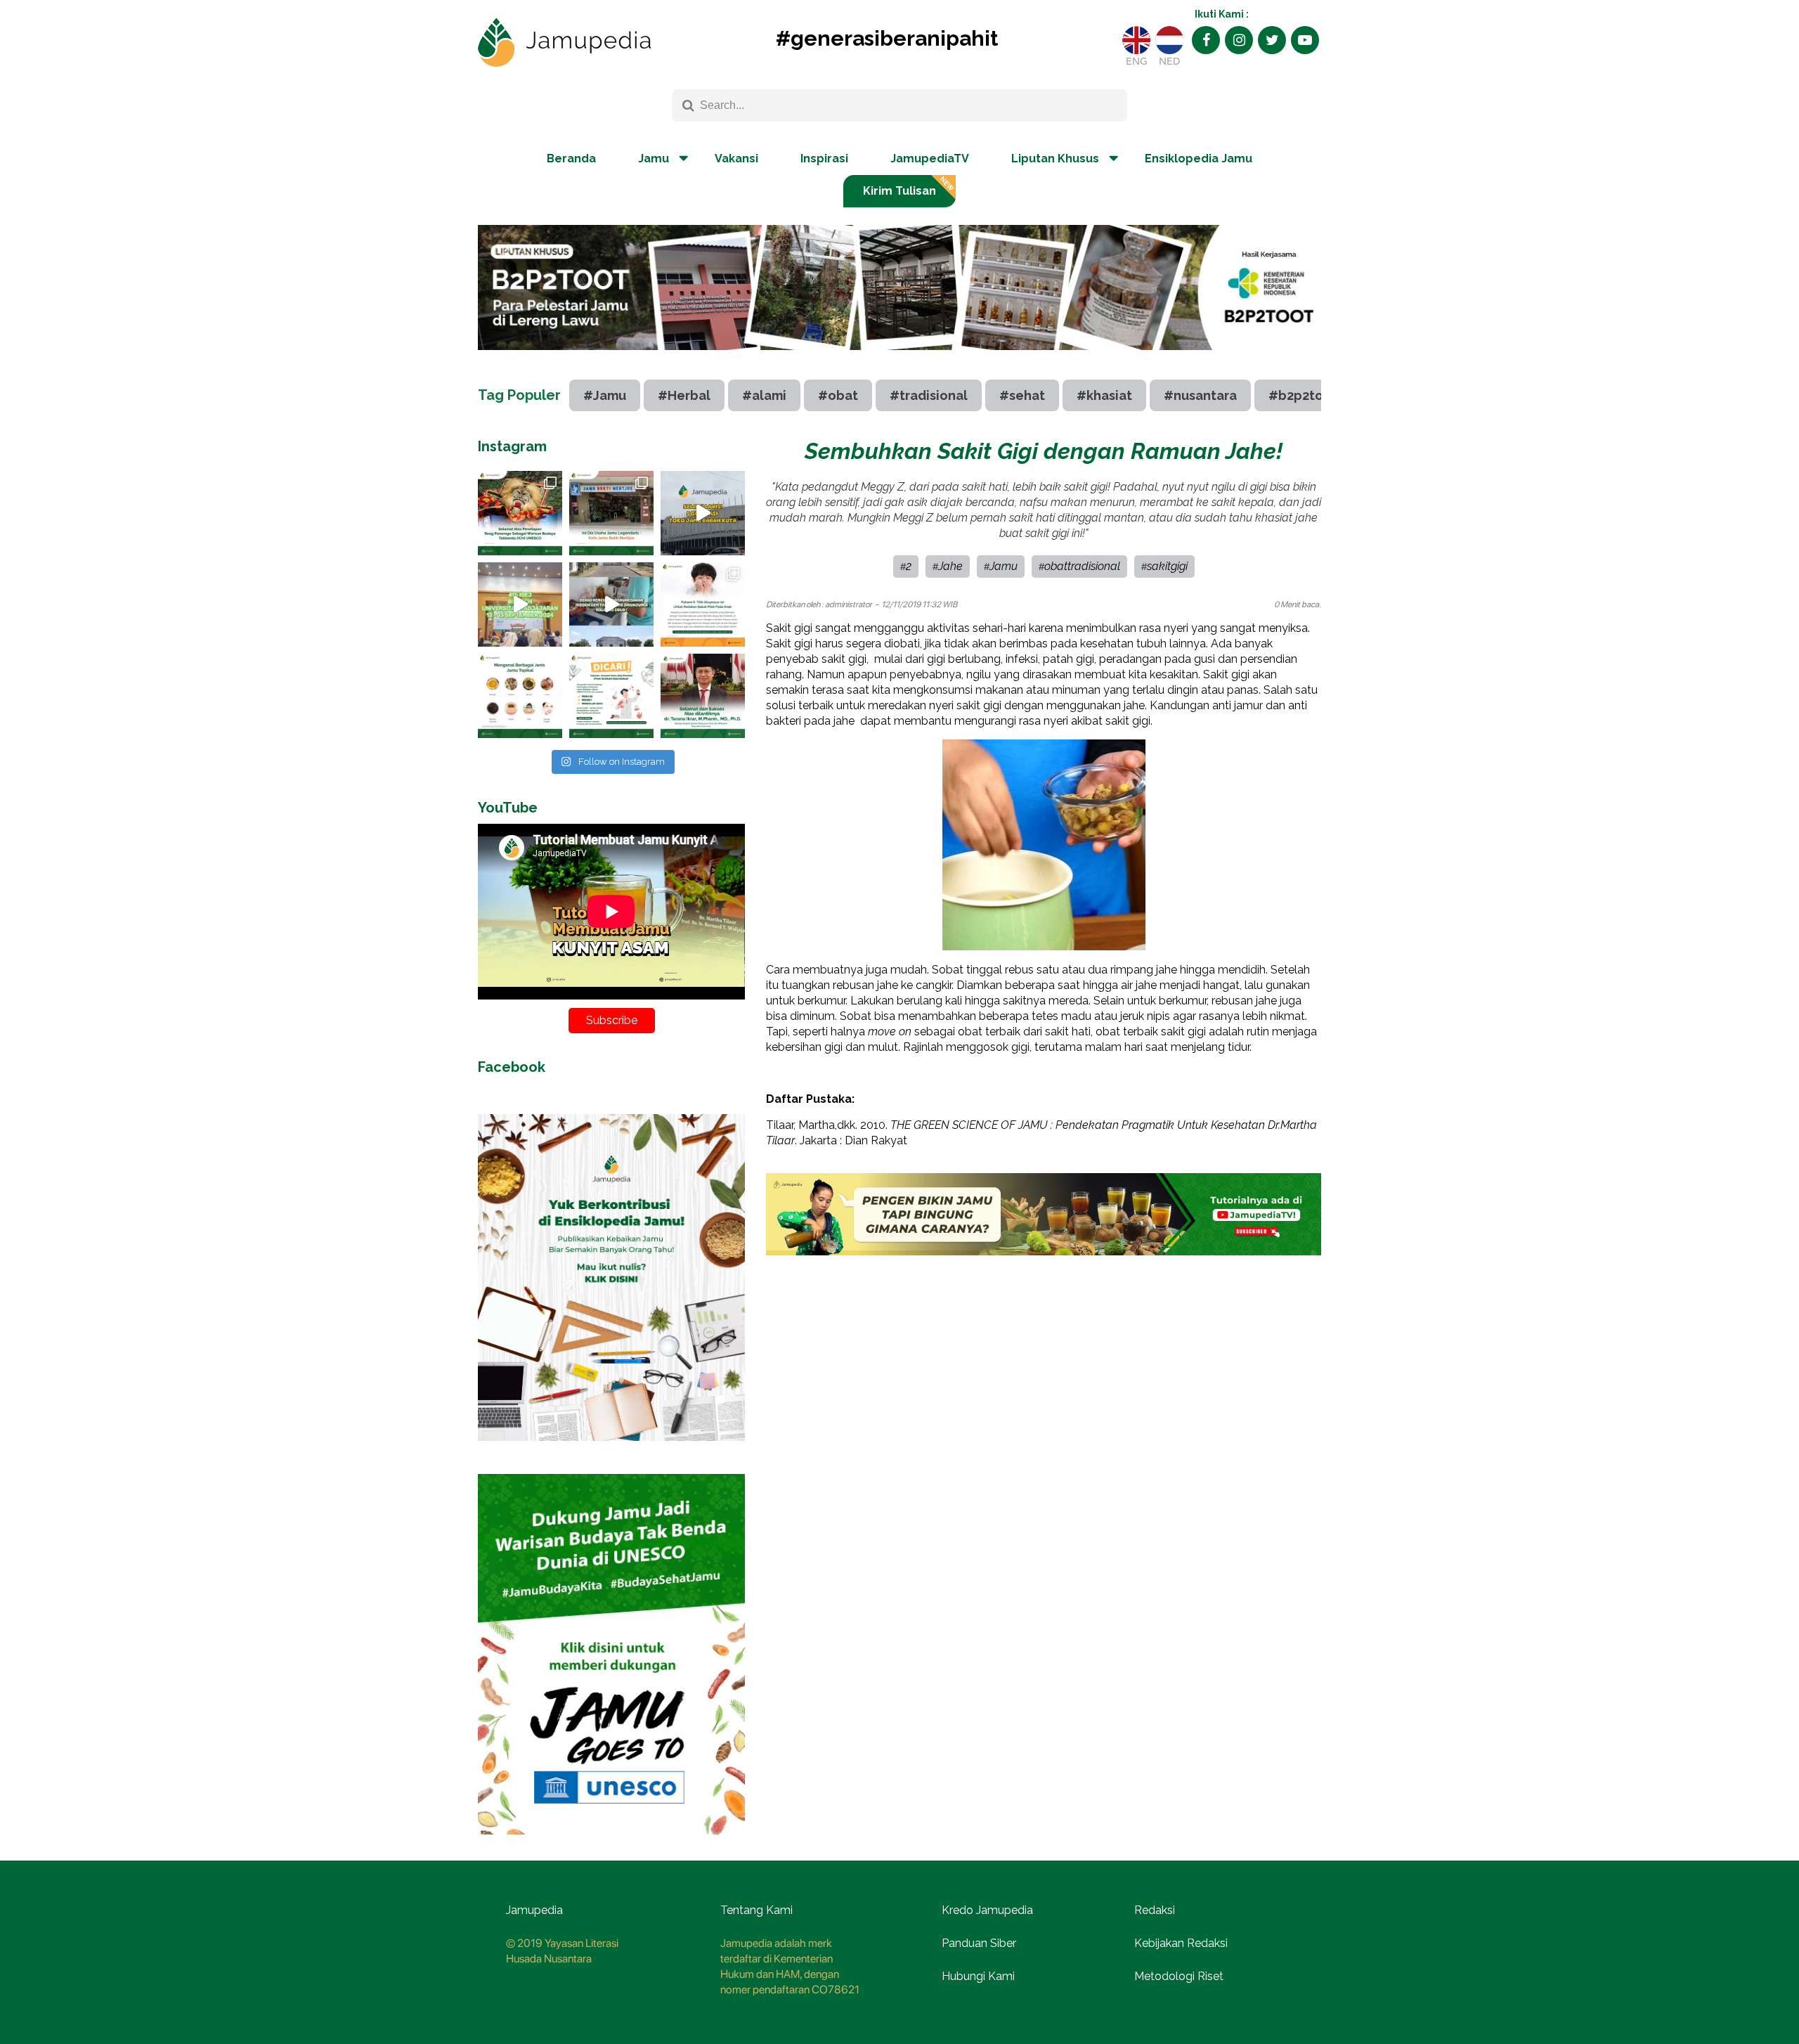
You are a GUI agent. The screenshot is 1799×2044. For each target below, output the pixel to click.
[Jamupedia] (564, 43)
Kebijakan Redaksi (1181, 1943)
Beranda (571, 159)
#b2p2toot (1303, 395)
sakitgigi (1167, 566)
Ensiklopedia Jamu (1199, 159)
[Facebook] (1206, 40)
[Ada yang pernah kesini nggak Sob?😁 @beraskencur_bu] (611, 604)
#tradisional (929, 395)
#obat (838, 395)
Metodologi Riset (1179, 1976)
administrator (849, 604)
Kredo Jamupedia (987, 1910)
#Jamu (605, 395)
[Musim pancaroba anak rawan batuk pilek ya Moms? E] (703, 604)
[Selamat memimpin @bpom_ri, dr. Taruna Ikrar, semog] (703, 696)
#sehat (1022, 395)
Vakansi (736, 159)
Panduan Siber (979, 1943)
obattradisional (1082, 566)
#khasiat (1104, 395)
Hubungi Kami (978, 1976)
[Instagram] (1239, 40)
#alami (764, 395)
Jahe (950, 566)
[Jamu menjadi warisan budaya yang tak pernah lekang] (520, 696)
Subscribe (612, 1020)
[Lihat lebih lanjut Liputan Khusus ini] (899, 361)
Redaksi (1155, 1910)
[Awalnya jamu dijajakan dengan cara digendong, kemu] (611, 513)
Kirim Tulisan (899, 191)
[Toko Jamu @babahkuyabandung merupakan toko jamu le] (703, 513)
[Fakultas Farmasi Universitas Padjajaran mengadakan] (520, 604)
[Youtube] (1305, 40)
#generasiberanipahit (887, 38)
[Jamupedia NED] (1169, 40)
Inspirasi (824, 159)
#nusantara (1200, 395)
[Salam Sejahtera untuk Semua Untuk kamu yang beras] (611, 696)
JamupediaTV (930, 159)
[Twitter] (1272, 40)
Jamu (1004, 566)
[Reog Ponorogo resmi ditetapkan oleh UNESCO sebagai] (520, 513)
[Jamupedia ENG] (1136, 40)
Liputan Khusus (1055, 159)
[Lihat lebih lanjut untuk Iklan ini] (611, 1451)
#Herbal (684, 395)
